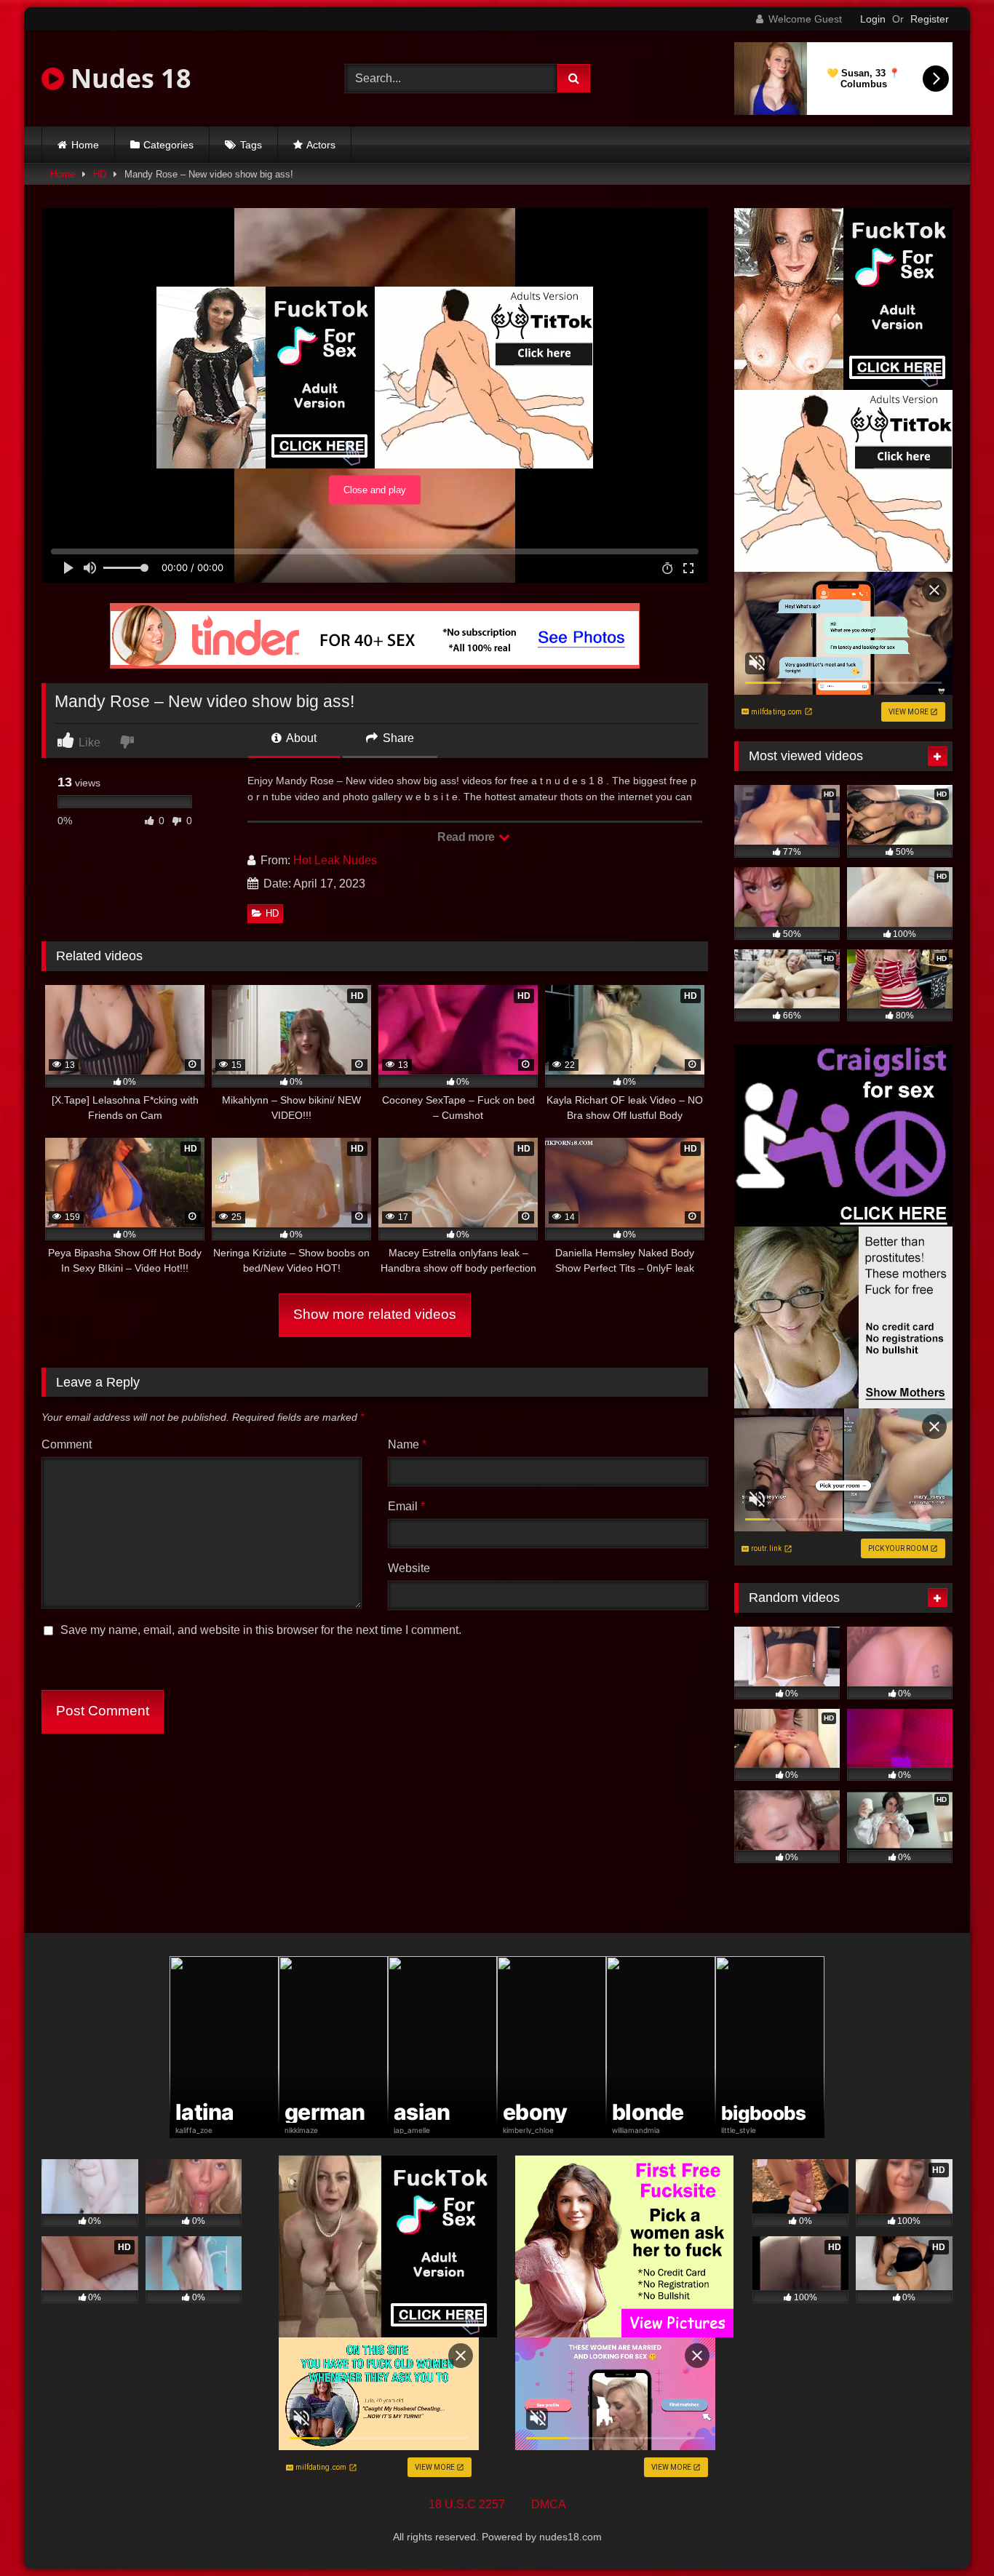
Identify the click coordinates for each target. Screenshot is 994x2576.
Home (85, 145)
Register (930, 19)
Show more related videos (375, 1314)
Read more (467, 837)
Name (407, 1444)
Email (406, 1506)
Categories (168, 145)
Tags (251, 145)
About (300, 738)
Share (397, 738)
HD (100, 174)
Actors (321, 145)
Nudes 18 (128, 78)
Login (873, 19)
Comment (67, 1444)
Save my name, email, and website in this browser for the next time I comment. (261, 1630)
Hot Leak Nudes (335, 860)
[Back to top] (949, 2533)
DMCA (549, 2504)
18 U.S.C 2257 (467, 2504)
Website (409, 1568)
